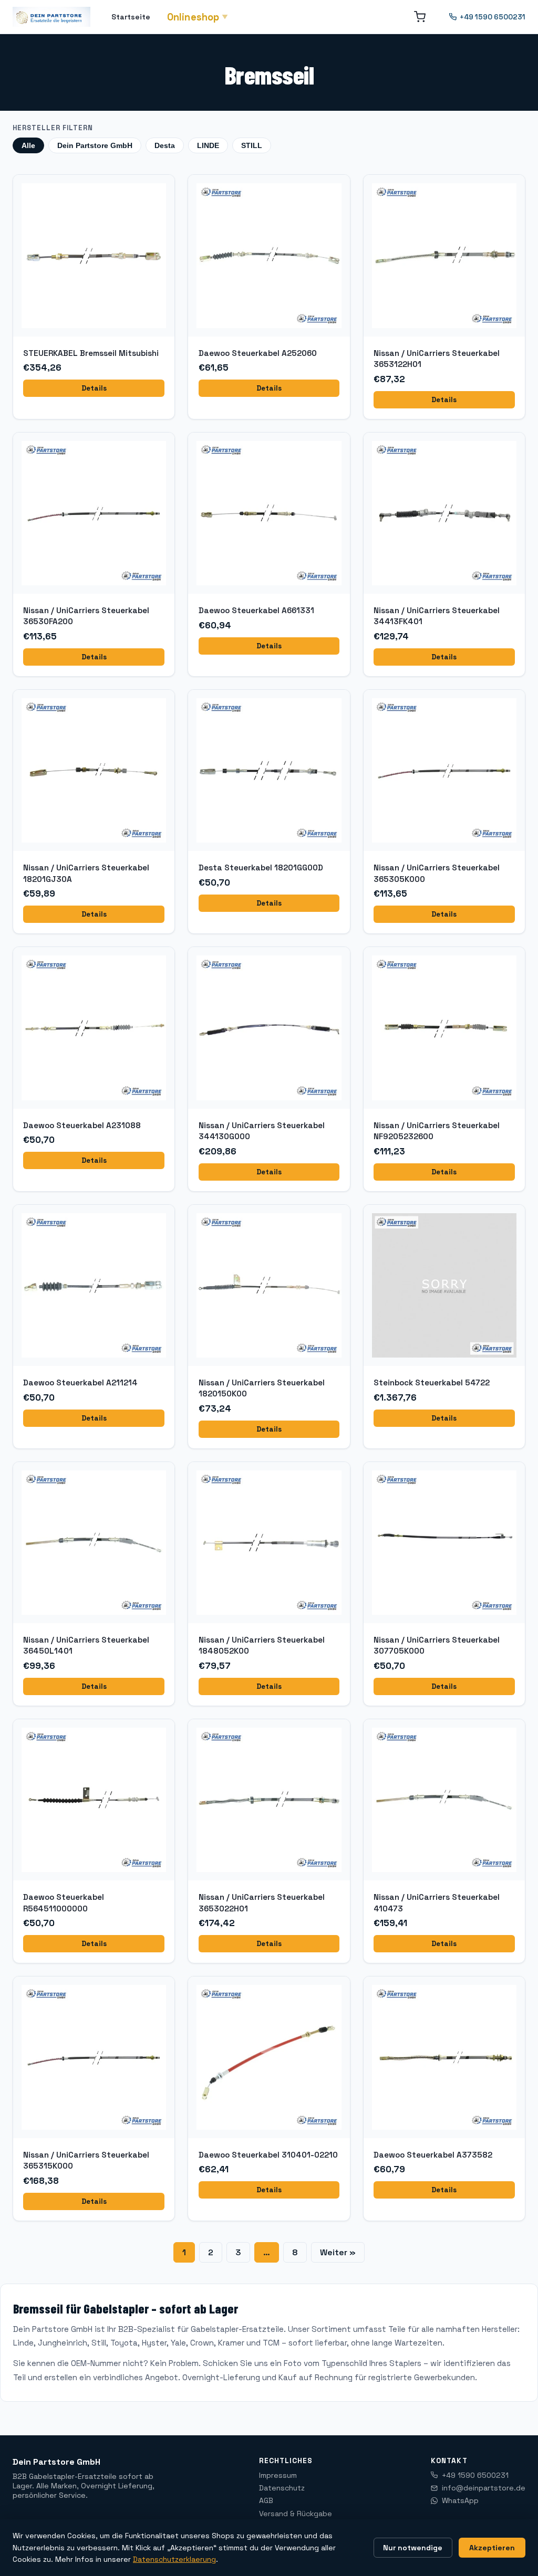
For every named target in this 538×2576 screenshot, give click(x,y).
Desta (165, 145)
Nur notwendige (413, 2548)
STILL (252, 145)
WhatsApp (460, 2500)
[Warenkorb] (420, 17)
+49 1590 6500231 (493, 17)
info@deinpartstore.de (484, 2488)
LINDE (208, 145)
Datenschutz (282, 2488)
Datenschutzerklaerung (174, 2559)
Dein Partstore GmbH (95, 145)
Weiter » (338, 2252)
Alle (28, 145)
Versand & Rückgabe (296, 2514)
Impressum (278, 2475)
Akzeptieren (492, 2548)
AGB (266, 2500)
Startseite (131, 17)
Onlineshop (198, 17)
